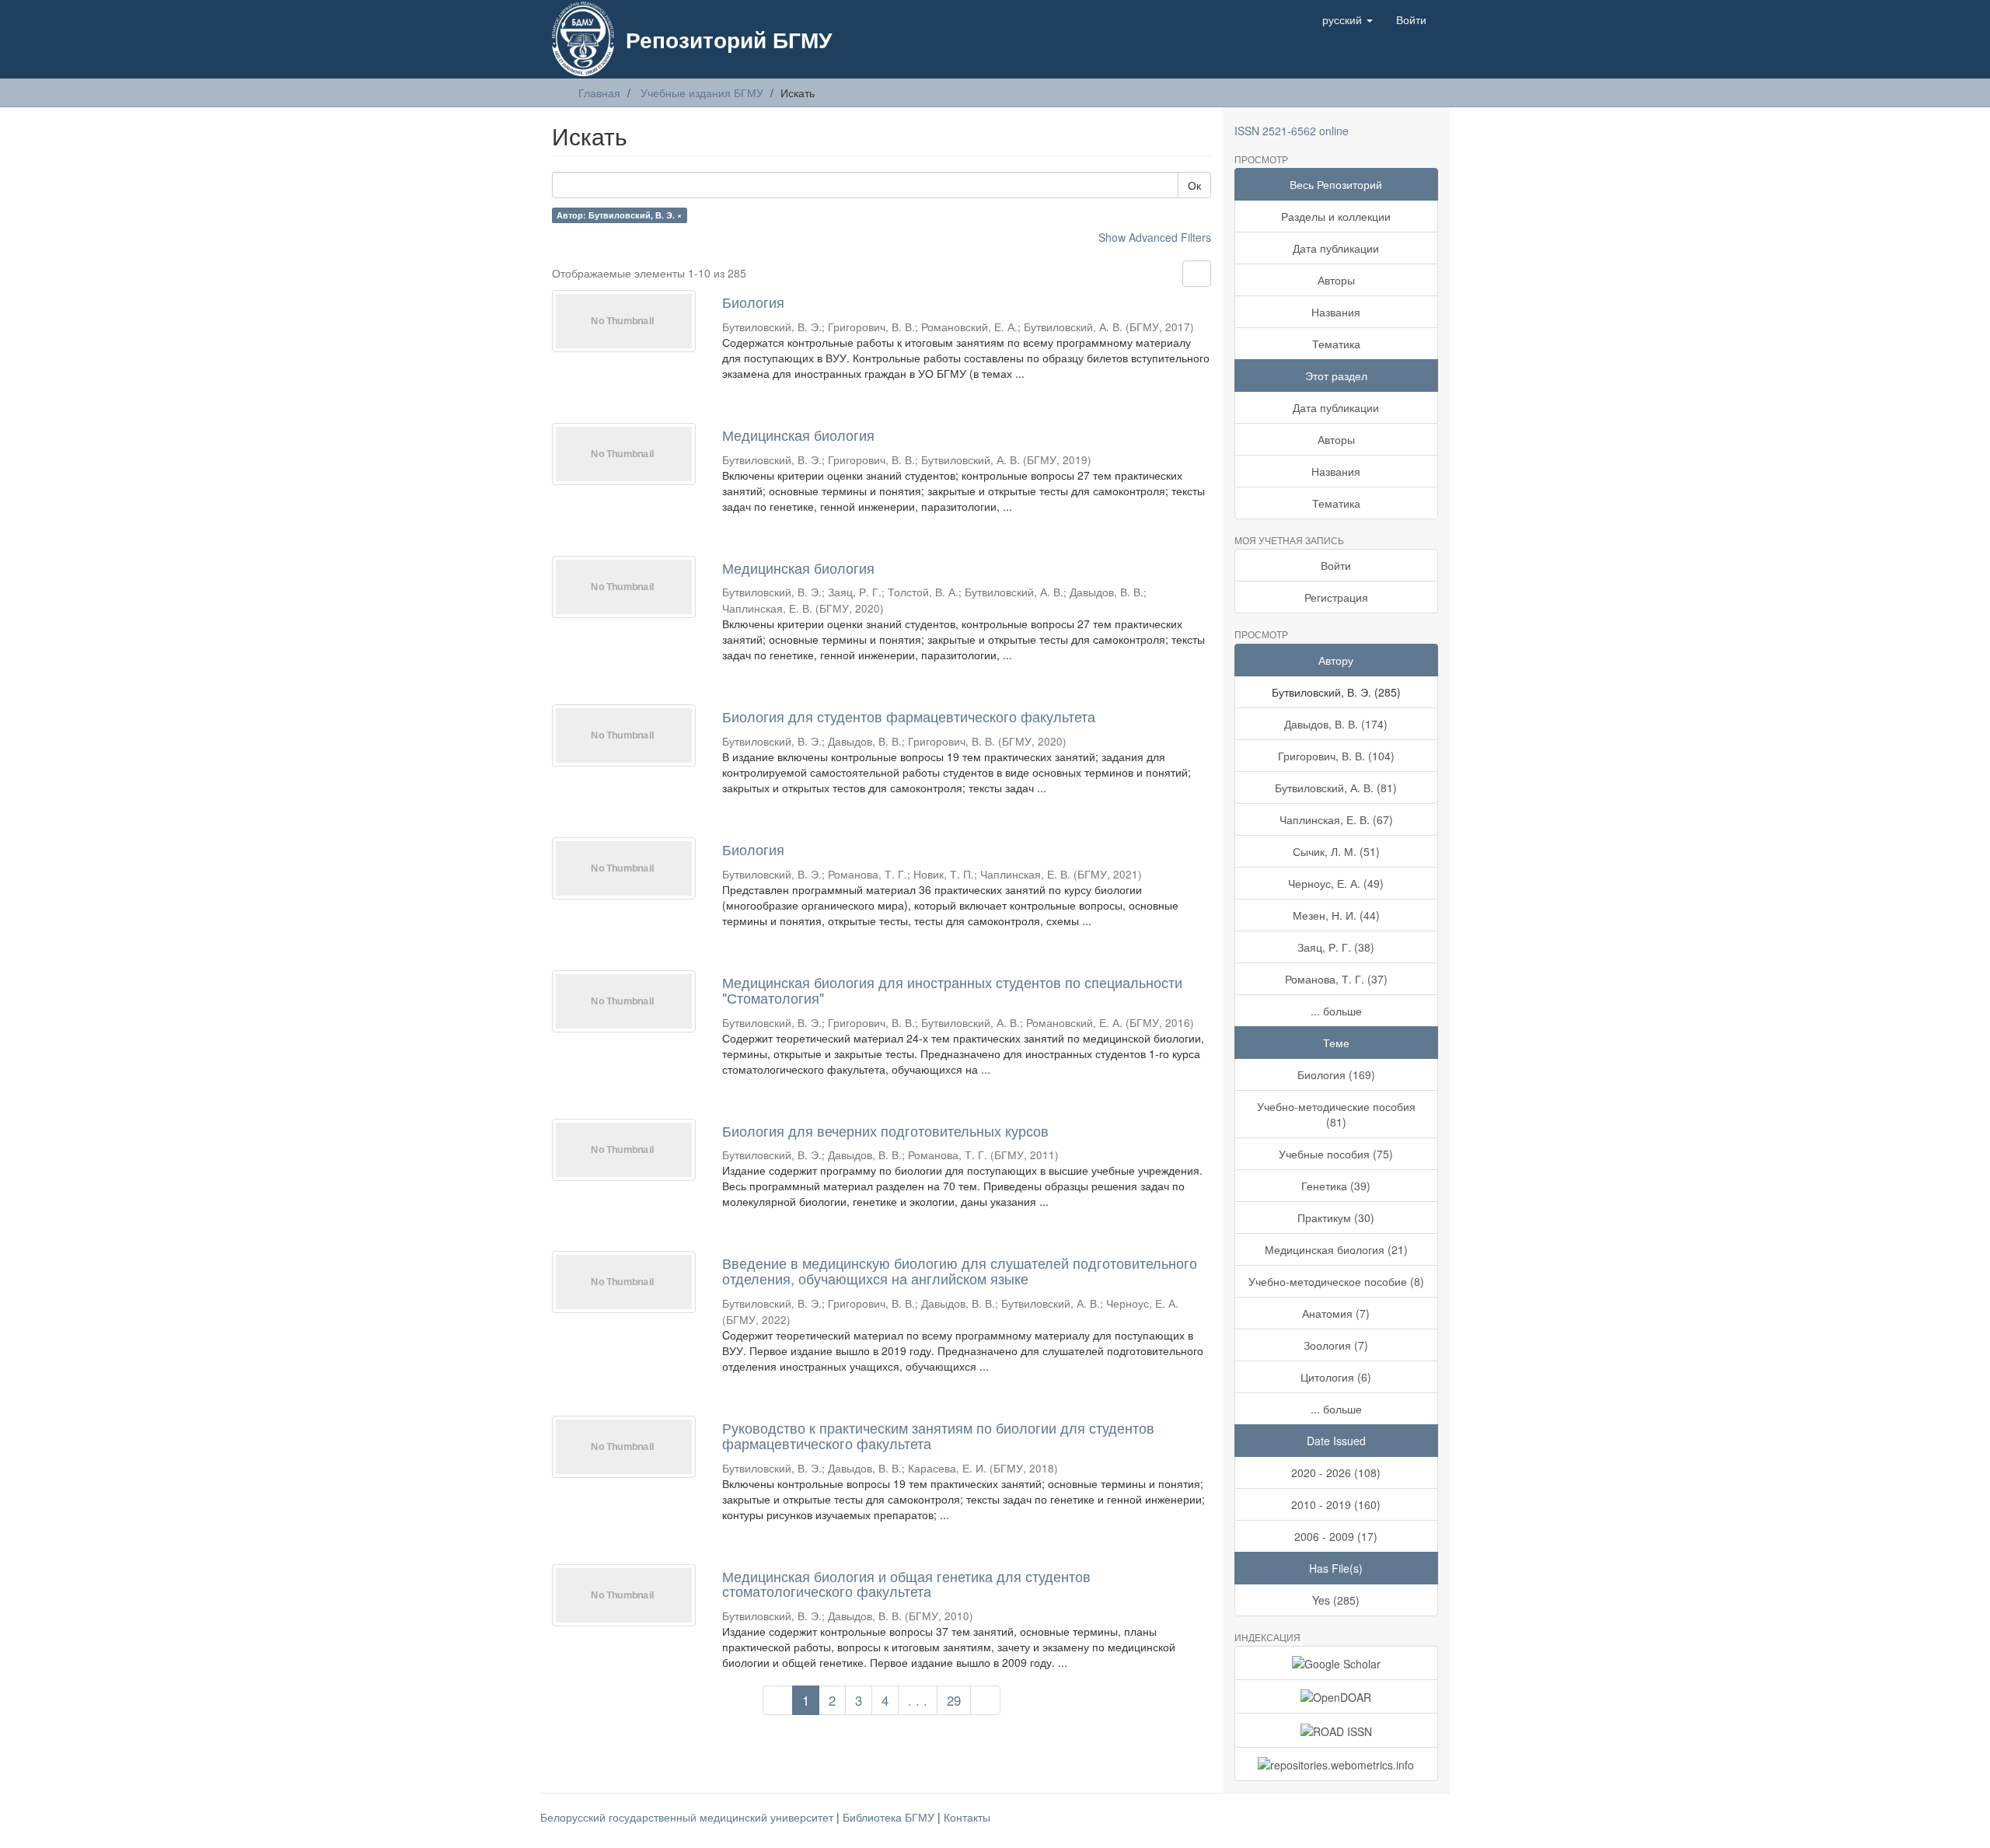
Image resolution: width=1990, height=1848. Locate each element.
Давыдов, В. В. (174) (1336, 724)
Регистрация (1336, 597)
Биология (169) (1336, 1074)
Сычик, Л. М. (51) (1336, 851)
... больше (1336, 1011)
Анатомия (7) (1336, 1313)
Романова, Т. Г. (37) (1336, 979)
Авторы (1336, 280)
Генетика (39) (1336, 1186)
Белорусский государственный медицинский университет (688, 1817)
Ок (1194, 185)
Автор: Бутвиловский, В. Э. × (619, 215)
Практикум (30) (1336, 1217)
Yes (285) (1336, 1600)
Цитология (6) (1336, 1377)
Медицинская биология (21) (1336, 1249)
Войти (1336, 565)
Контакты (967, 1817)
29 (954, 1700)
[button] (1348, 19)
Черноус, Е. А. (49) (1336, 883)
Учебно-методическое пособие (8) (1336, 1281)
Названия (1336, 312)
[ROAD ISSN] (1337, 1730)
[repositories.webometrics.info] (1337, 1764)
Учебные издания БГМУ (702, 93)
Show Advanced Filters (1155, 237)
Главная (599, 93)
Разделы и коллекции (1336, 216)
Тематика (1336, 344)
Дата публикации (1336, 248)
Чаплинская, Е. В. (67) (1336, 819)
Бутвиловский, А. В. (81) (1336, 788)
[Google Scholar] (1337, 1663)
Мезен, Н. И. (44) (1336, 915)
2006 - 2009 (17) (1336, 1536)
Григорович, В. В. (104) (1336, 756)
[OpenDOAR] (1337, 1696)
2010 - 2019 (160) (1336, 1504)
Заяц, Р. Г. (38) (1336, 947)
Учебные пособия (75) (1336, 1154)
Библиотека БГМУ (890, 1817)
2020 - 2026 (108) (1336, 1472)
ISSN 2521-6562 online (1292, 131)
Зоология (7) (1336, 1345)
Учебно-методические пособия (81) (1336, 1114)
